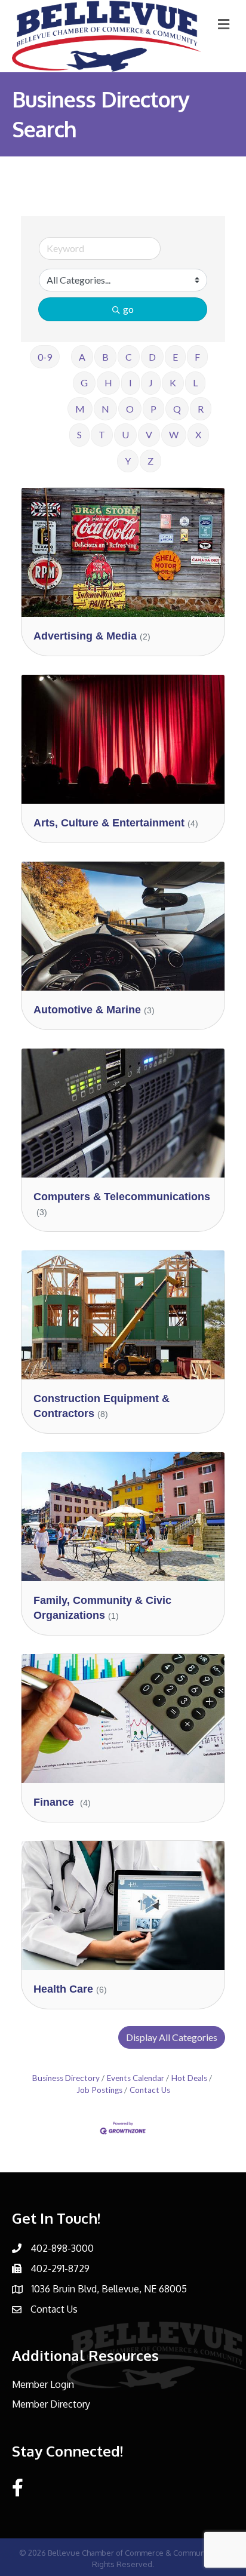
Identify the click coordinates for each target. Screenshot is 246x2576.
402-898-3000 (62, 2248)
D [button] (152, 357)
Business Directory (66, 2078)
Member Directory (51, 2404)
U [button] (125, 434)
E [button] (175, 357)
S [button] (79, 434)
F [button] (197, 357)
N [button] (105, 409)
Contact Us (150, 2090)
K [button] (173, 382)
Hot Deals (189, 2078)
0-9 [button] (45, 357)
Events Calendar (136, 2078)
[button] (172, 2037)
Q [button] (177, 409)
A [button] (82, 357)
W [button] (174, 434)
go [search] (128, 309)
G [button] (84, 382)
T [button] (102, 434)
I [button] (130, 382)
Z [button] (150, 461)
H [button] (108, 382)
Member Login (43, 2384)
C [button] (129, 357)
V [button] (149, 434)
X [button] (198, 434)
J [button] (151, 382)
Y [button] (128, 461)
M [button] (80, 409)
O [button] (130, 409)
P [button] (153, 409)
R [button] (201, 409)
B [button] (105, 357)
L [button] (195, 382)
